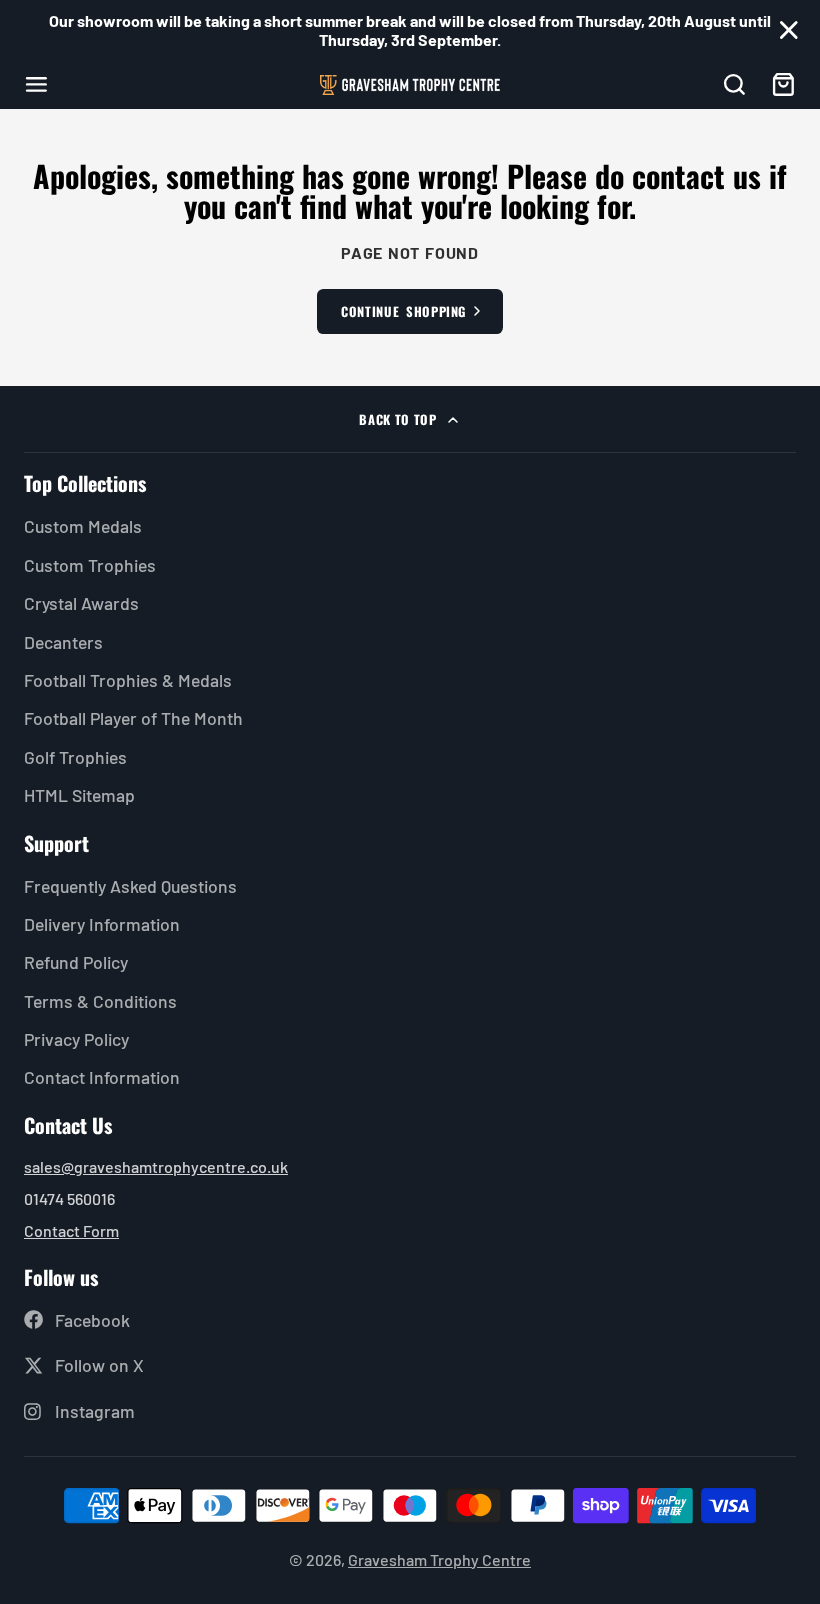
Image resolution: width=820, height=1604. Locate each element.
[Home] (410, 85)
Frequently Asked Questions (130, 886)
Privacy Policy (76, 1039)
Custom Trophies (90, 565)
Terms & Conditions (100, 1001)
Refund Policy (76, 962)
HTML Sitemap (79, 795)
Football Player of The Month (133, 718)
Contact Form (71, 1230)
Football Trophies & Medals (128, 680)
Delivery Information (102, 924)
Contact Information (102, 1077)
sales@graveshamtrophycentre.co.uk (156, 1166)
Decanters (63, 642)
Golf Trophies (75, 757)
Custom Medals (83, 526)
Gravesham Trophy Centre (439, 1559)
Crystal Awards (81, 603)
